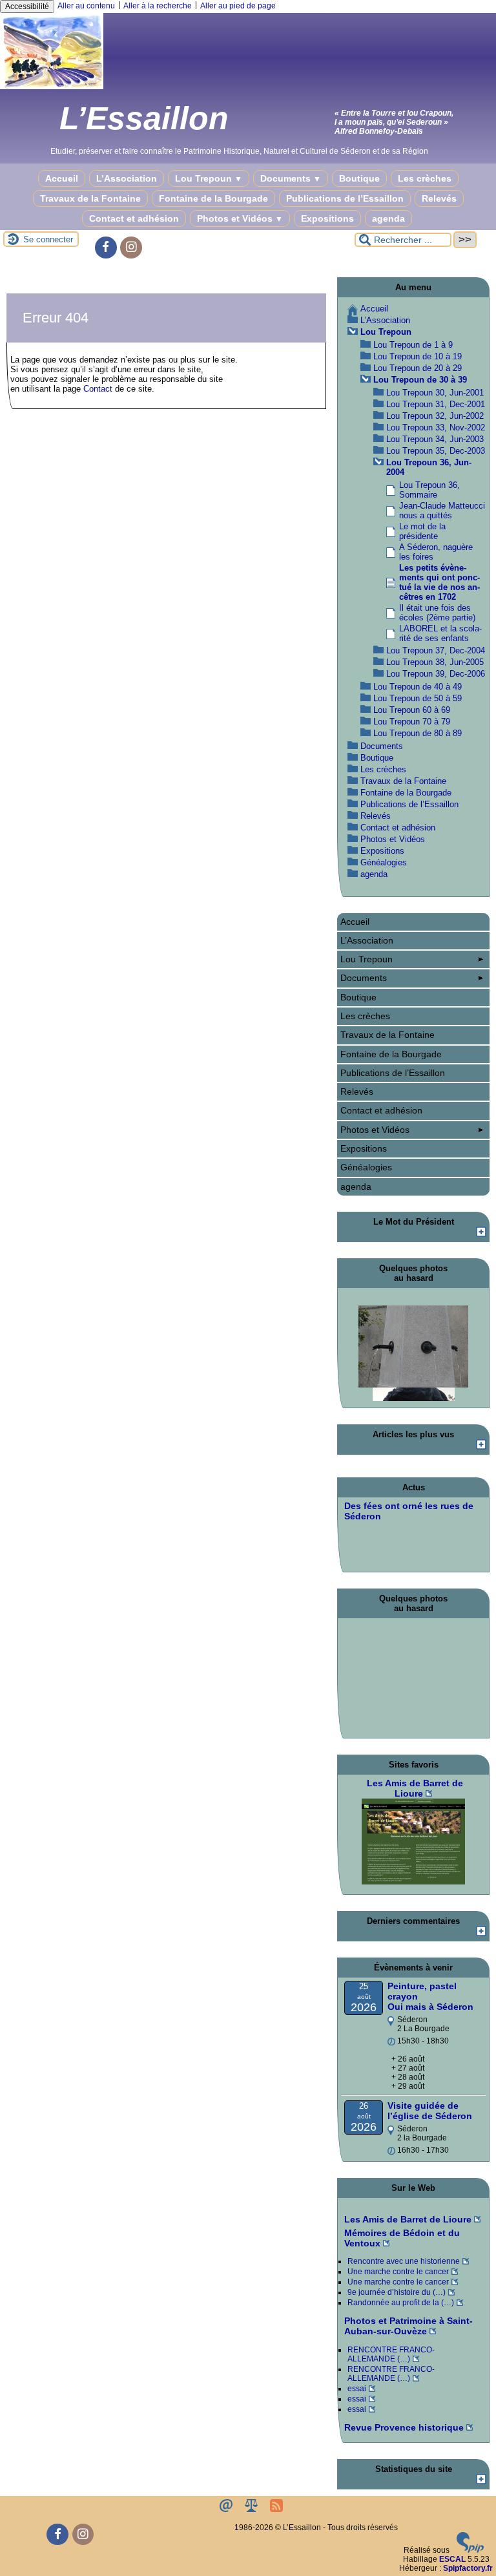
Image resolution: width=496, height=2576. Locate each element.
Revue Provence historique (404, 2427)
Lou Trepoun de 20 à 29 (418, 368)
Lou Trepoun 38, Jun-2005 (435, 662)
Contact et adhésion (134, 218)
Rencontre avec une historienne (404, 2261)
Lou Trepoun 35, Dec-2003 (436, 451)
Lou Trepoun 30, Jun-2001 (435, 393)
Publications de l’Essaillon (345, 198)
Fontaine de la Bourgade (213, 198)
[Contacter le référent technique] (227, 2509)
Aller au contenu (86, 6)
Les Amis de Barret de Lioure (408, 2219)
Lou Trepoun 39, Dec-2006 (436, 674)
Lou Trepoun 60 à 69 (412, 710)
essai (357, 2389)
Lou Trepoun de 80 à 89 (418, 733)
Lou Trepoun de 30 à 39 (420, 380)
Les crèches (425, 178)
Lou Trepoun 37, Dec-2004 (436, 650)
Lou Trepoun (209, 178)
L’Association (127, 178)
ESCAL (452, 2559)
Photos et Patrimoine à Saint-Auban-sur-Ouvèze (408, 2326)
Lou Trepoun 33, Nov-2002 (436, 428)
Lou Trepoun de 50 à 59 (418, 698)
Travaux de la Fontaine (90, 198)
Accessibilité (27, 6)
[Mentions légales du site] (252, 2509)
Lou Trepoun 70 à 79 (412, 722)
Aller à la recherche (158, 6)
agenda (388, 218)
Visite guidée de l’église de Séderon (430, 2111)
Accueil (62, 178)
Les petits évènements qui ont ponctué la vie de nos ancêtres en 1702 (439, 582)
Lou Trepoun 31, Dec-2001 (436, 404)
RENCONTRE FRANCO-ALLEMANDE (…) (391, 2354)
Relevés (439, 198)
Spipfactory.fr (468, 2568)
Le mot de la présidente (422, 531)
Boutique (359, 178)
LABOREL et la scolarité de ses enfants (440, 633)
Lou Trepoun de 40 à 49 (418, 687)
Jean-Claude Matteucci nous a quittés (442, 511)
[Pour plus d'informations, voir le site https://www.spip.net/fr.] (470, 2550)
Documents (291, 178)
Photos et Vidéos (240, 218)
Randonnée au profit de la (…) (401, 2303)
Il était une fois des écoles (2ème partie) (437, 613)
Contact (98, 389)
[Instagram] (131, 248)
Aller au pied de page (238, 6)
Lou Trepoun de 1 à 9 (413, 345)
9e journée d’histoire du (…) (397, 2292)
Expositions (327, 218)
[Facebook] (106, 248)
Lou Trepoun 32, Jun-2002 (435, 416)
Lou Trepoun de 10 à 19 (418, 356)
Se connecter (48, 239)
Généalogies (384, 862)
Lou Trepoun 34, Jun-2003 (435, 439)
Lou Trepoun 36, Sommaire (429, 490)
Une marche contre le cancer (398, 2272)
